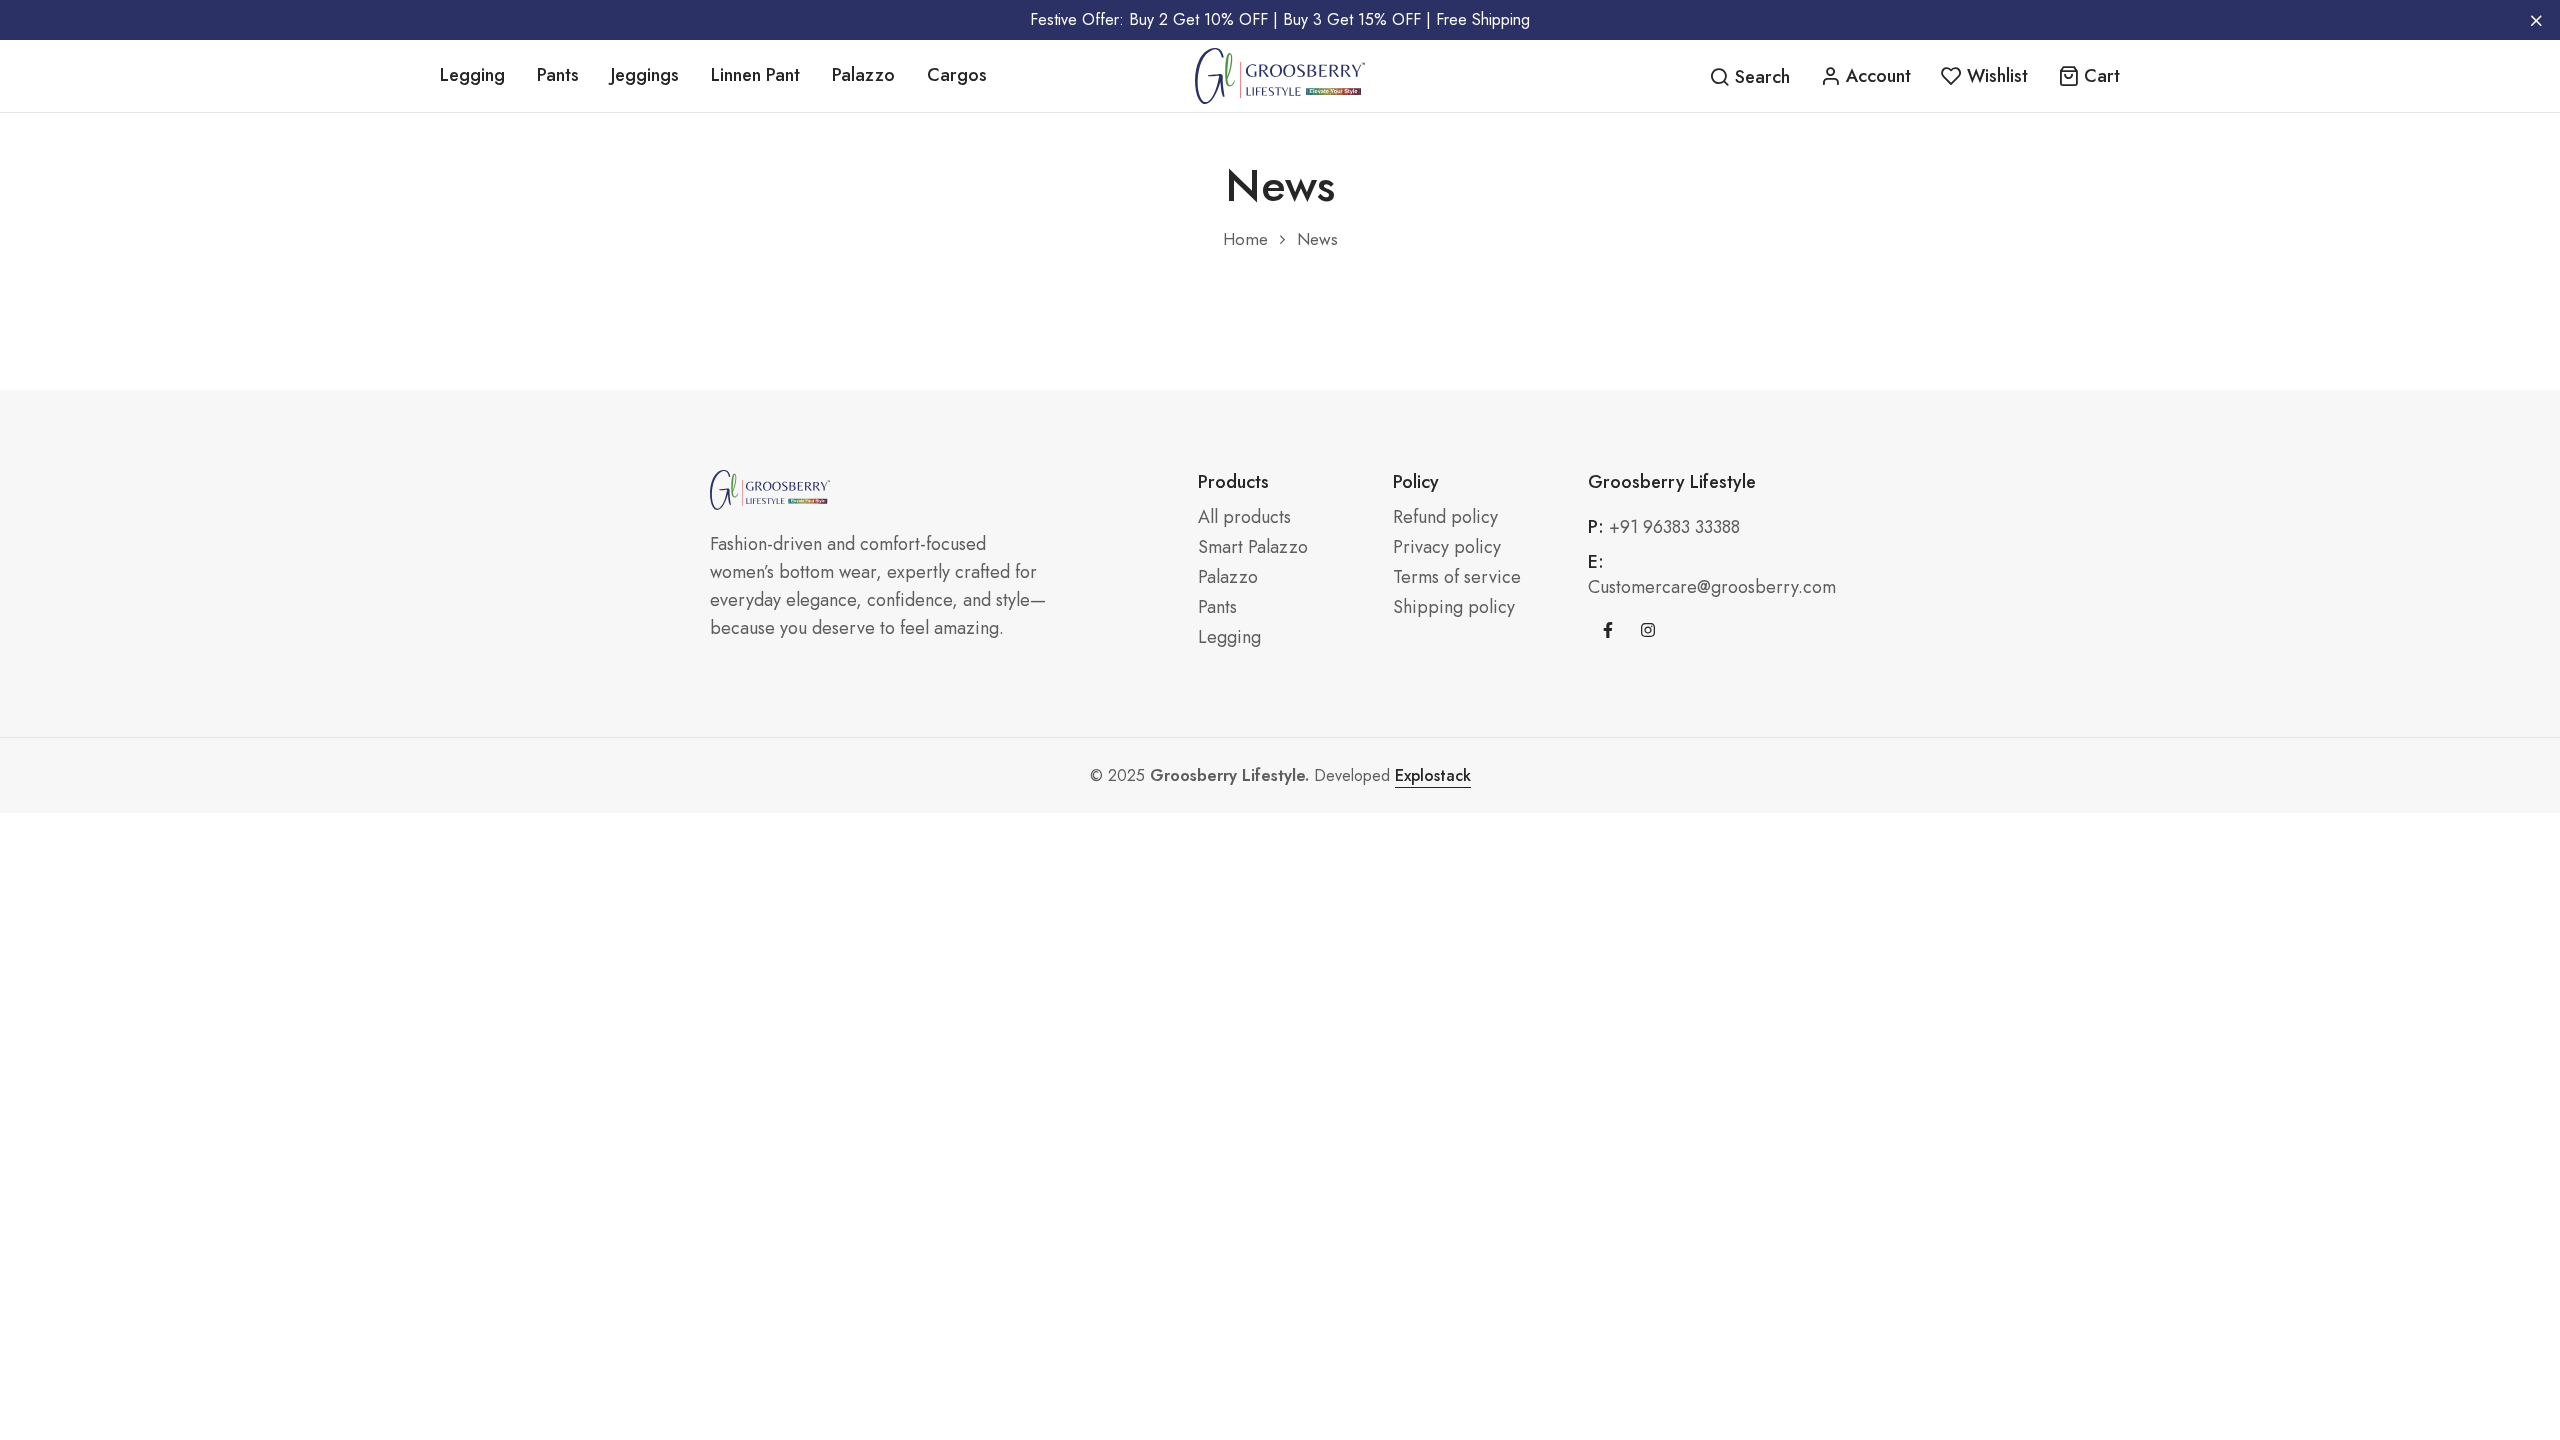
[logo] (1280, 76)
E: (1596, 562)
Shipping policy (1454, 607)
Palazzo (863, 75)
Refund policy (1445, 517)
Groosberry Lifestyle (1672, 482)
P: (1596, 527)
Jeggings (645, 75)
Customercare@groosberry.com (1712, 587)
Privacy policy (1447, 547)
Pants (558, 75)
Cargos (957, 75)
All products (1244, 517)
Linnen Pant (755, 75)
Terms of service (1457, 577)
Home (1245, 239)
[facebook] (1608, 630)
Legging (472, 75)
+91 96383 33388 (1674, 527)
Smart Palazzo (1253, 547)
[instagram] (1648, 630)
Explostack (1433, 775)
